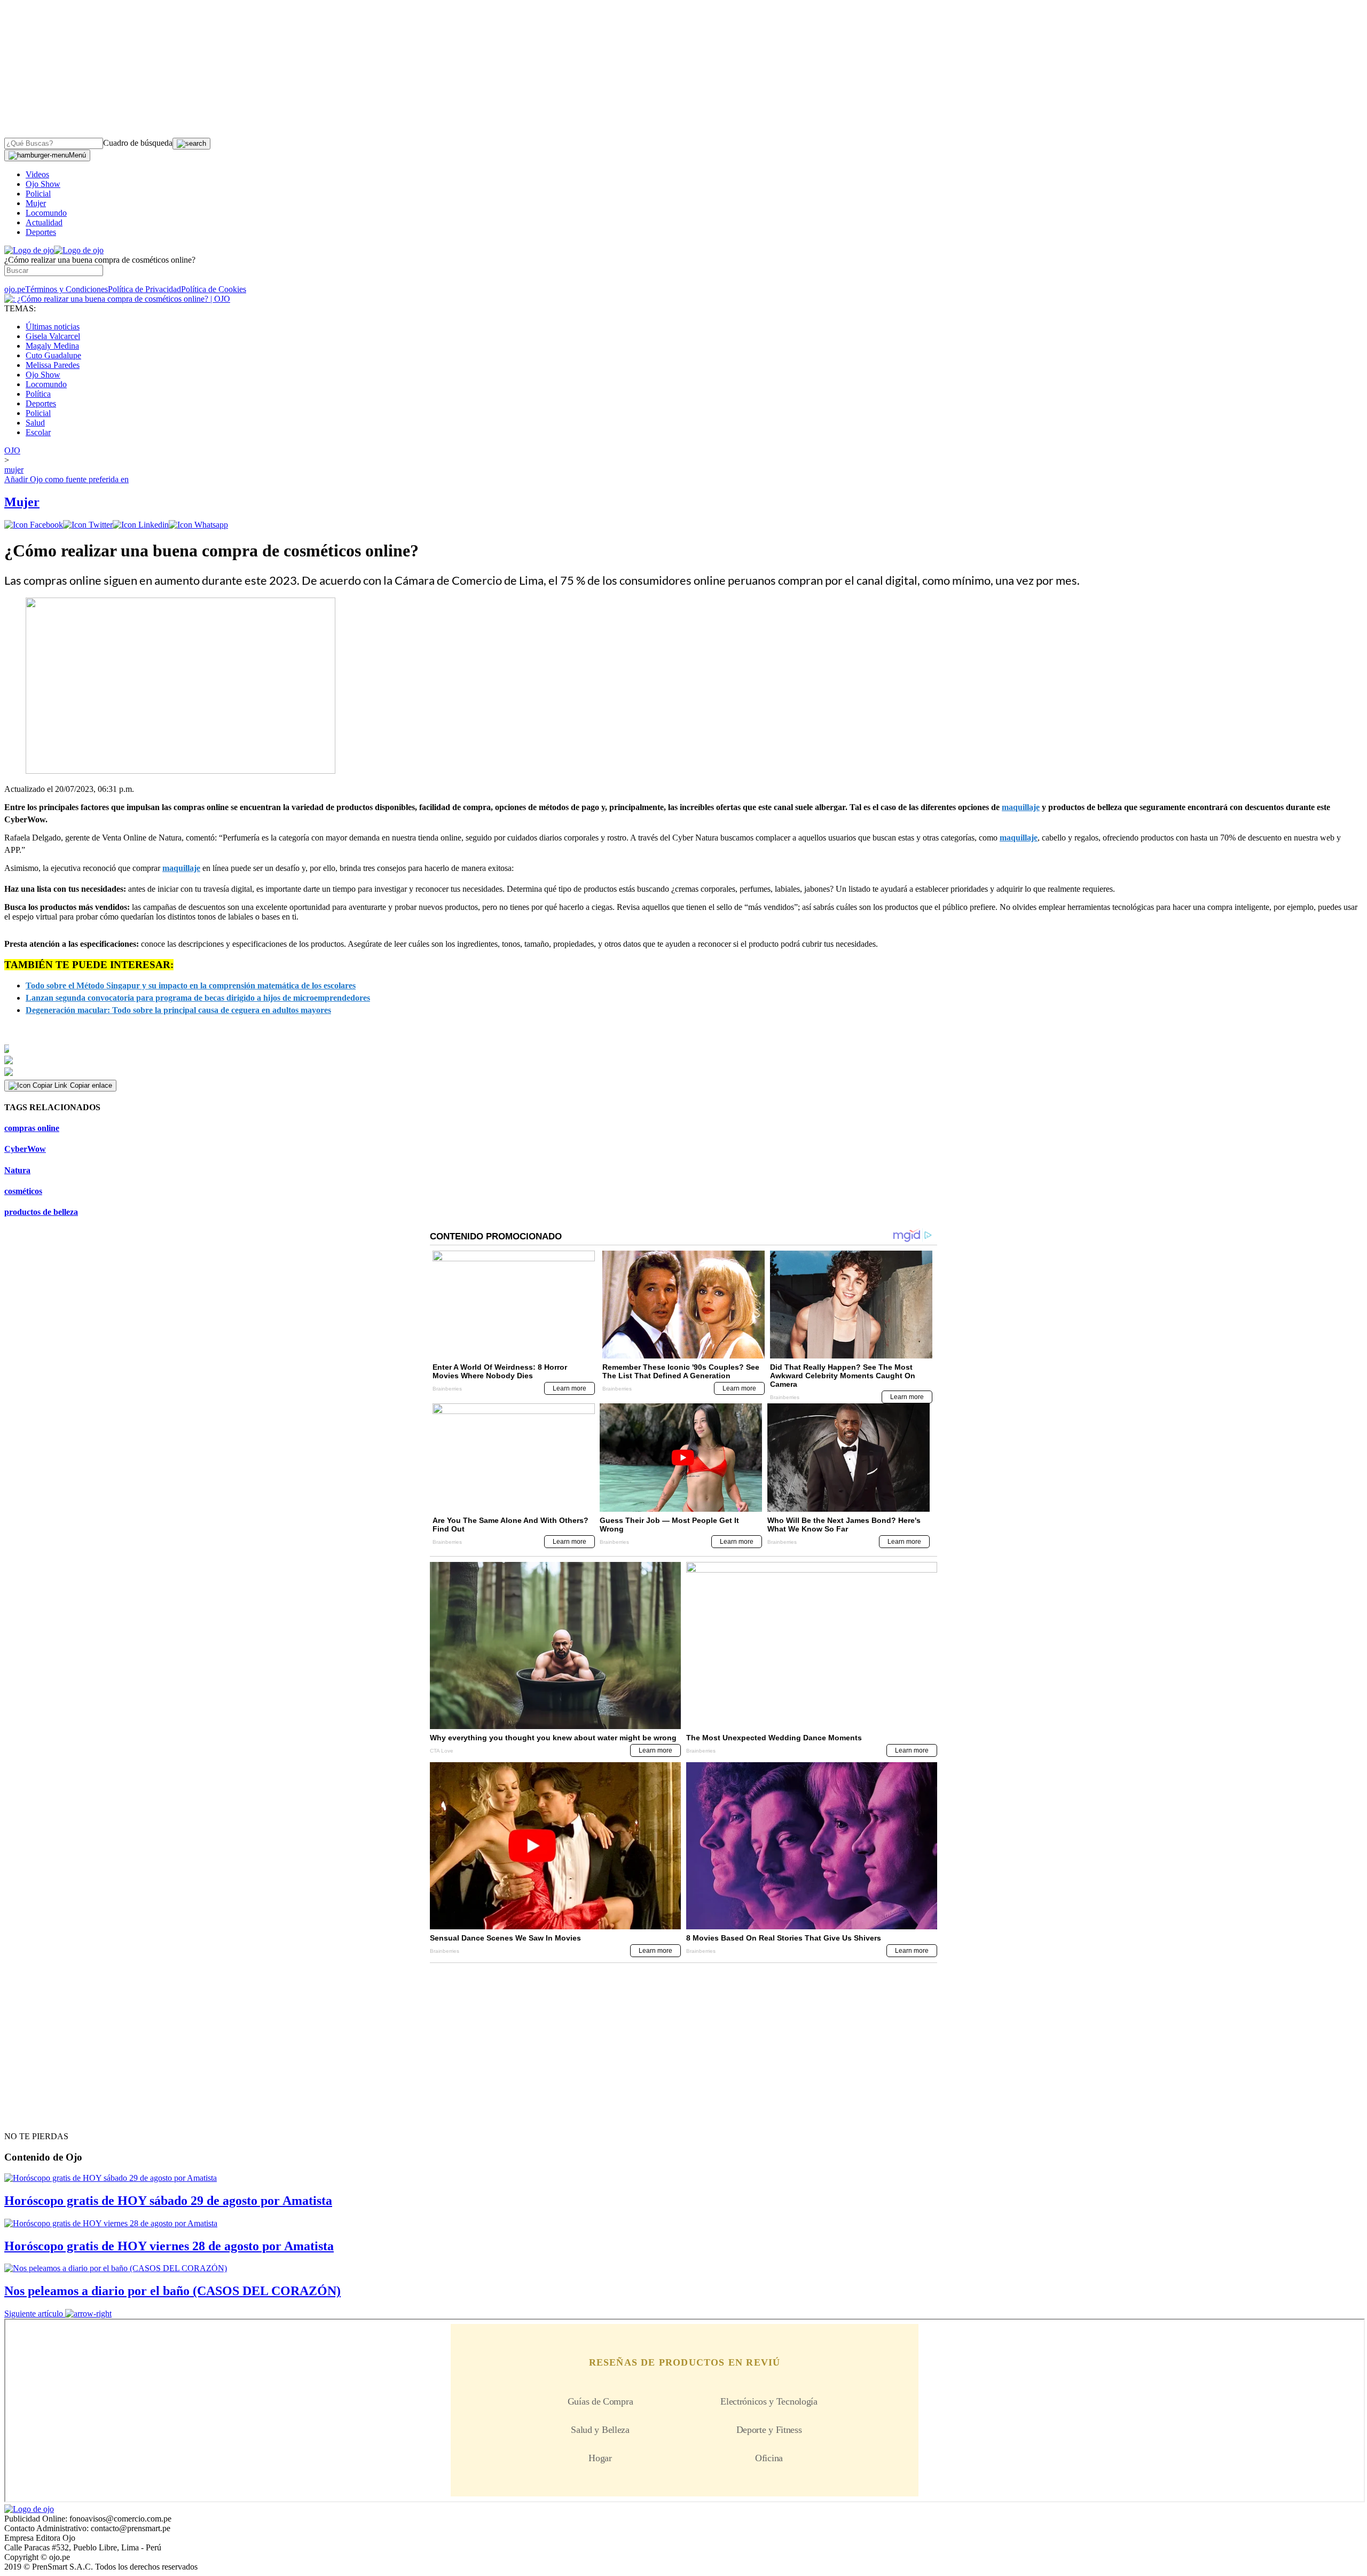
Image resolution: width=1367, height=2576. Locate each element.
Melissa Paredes (53, 365)
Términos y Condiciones (66, 289)
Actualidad (44, 222)
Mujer (36, 203)
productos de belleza (41, 1212)
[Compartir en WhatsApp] (198, 525)
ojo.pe (15, 289)
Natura (17, 1170)
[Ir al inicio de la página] (29, 2117)
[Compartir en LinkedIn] (141, 525)
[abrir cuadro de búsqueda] (191, 144)
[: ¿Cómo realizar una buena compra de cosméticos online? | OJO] (117, 299)
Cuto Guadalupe (53, 355)
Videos (37, 174)
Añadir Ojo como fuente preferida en (66, 479)
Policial (38, 194)
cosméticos (23, 1191)
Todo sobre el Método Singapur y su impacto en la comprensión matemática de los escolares (191, 985)
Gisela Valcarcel (53, 336)
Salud (35, 423)
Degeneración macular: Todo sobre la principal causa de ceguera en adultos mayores (178, 1010)
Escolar (38, 432)
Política (38, 394)
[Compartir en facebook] (34, 525)
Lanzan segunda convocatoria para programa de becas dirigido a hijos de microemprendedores (198, 998)
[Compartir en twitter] (88, 525)
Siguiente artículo (34, 2314)
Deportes (41, 232)
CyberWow (25, 1149)
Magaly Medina (52, 346)
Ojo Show (43, 184)
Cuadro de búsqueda (138, 143)
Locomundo (46, 213)
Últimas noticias (53, 327)
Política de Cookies (214, 289)
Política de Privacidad (144, 289)
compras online (32, 1128)
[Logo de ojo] (29, 250)
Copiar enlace (91, 1085)
